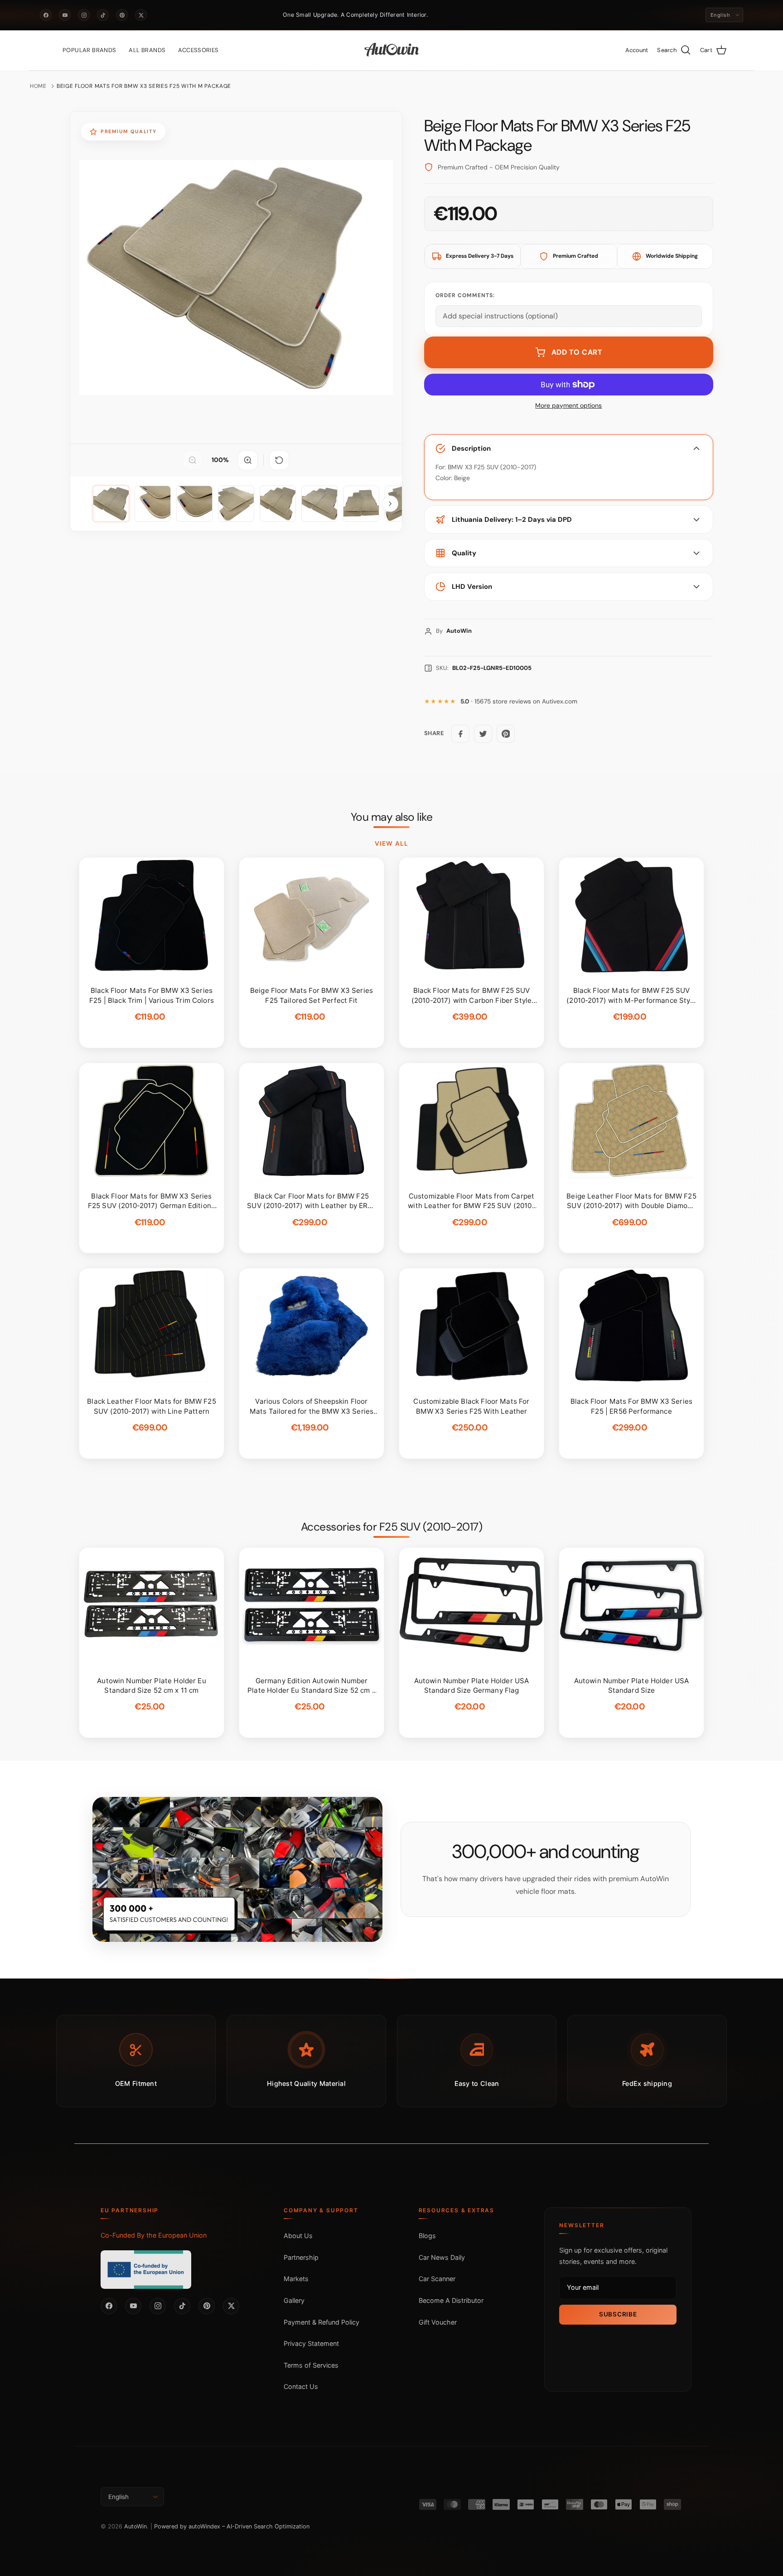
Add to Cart (577, 352)
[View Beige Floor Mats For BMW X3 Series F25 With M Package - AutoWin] (111, 504)
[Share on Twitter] (483, 734)
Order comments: (465, 295)
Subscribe (618, 2314)
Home (38, 86)
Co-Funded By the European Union (154, 2235)
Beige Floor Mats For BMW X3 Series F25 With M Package (144, 86)
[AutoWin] (392, 50)
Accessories (198, 50)
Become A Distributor (451, 2300)
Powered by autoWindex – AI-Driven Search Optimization (232, 2526)
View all (391, 843)
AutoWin (135, 2526)
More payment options (568, 406)
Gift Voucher (438, 2322)
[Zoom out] (193, 460)
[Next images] (390, 504)
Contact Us (301, 2386)
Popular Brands (89, 50)
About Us (298, 2236)
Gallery (294, 2300)
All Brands (147, 50)
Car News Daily (442, 2257)
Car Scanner (437, 2279)
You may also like (392, 817)
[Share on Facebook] (460, 734)
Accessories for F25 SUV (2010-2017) (392, 1527)
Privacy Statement (311, 2343)
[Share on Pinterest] (506, 734)
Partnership (301, 2257)
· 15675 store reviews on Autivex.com (519, 701)
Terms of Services (311, 2365)
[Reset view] (279, 460)
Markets (296, 2279)
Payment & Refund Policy (321, 2322)
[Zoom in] (248, 460)
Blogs (427, 2236)
